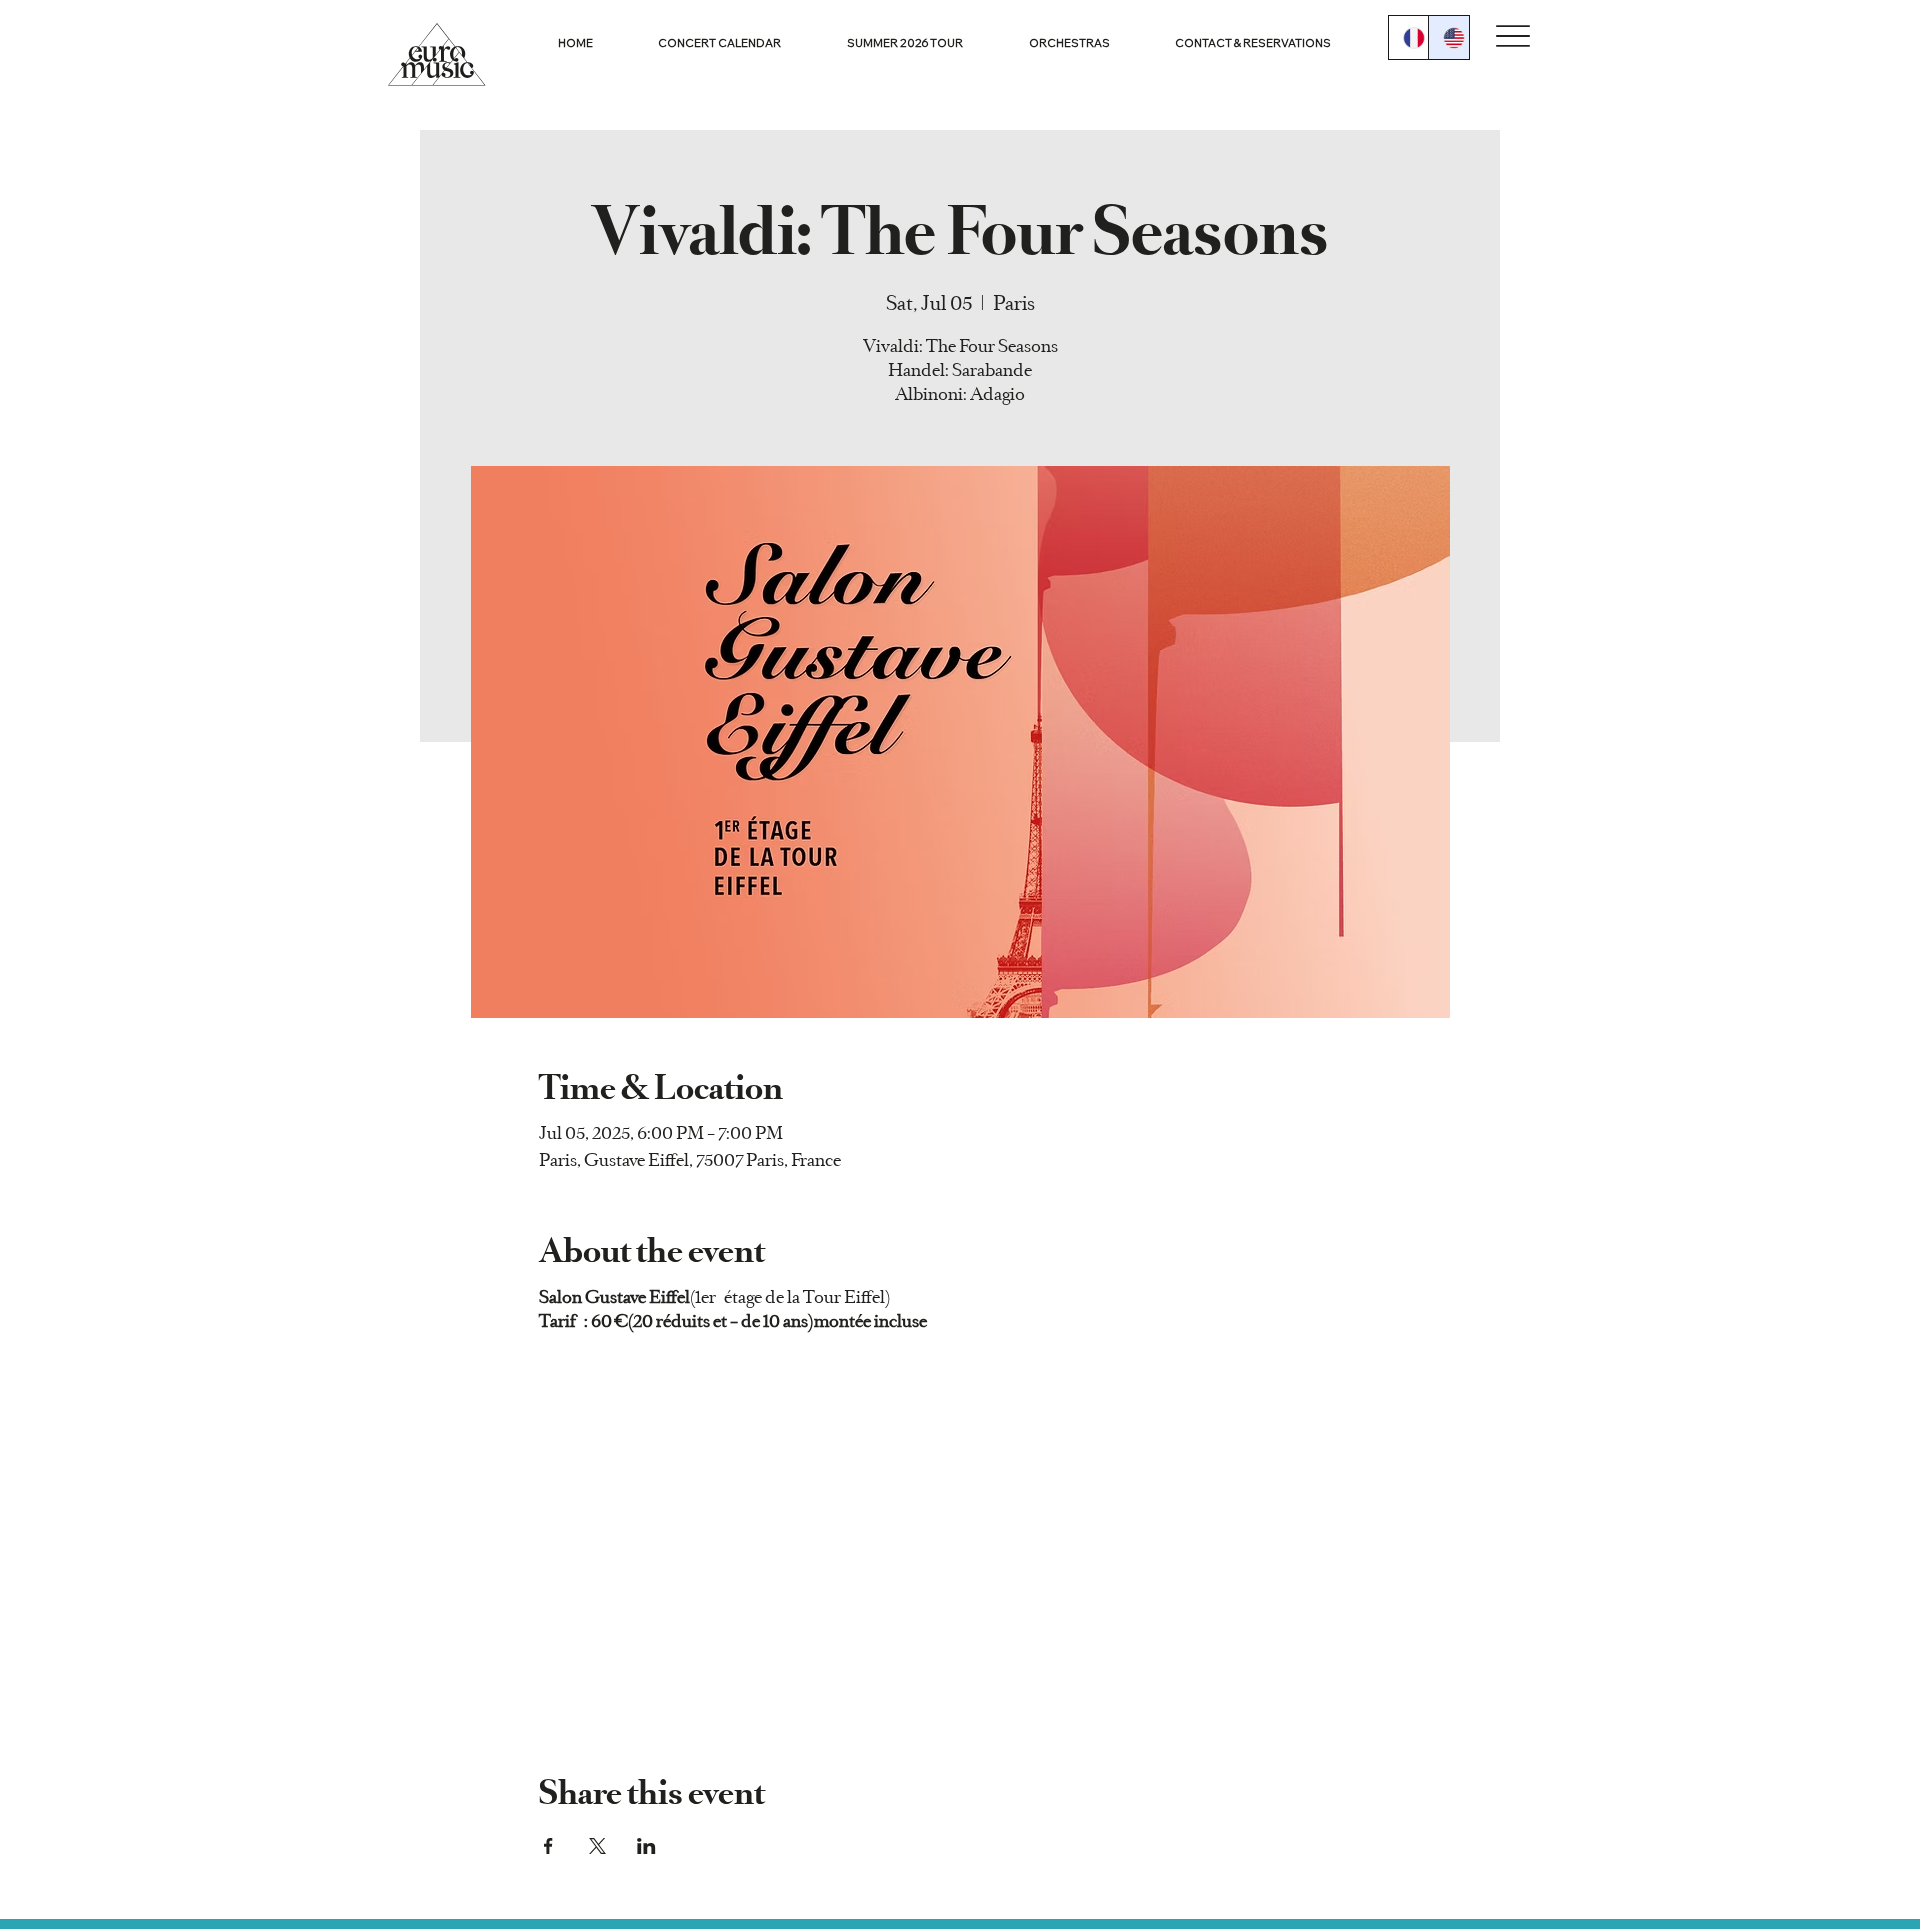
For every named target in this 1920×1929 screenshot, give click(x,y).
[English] (1448, 37)
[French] (1409, 37)
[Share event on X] (597, 1846)
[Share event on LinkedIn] (646, 1846)
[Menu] (1513, 36)
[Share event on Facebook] (548, 1846)
